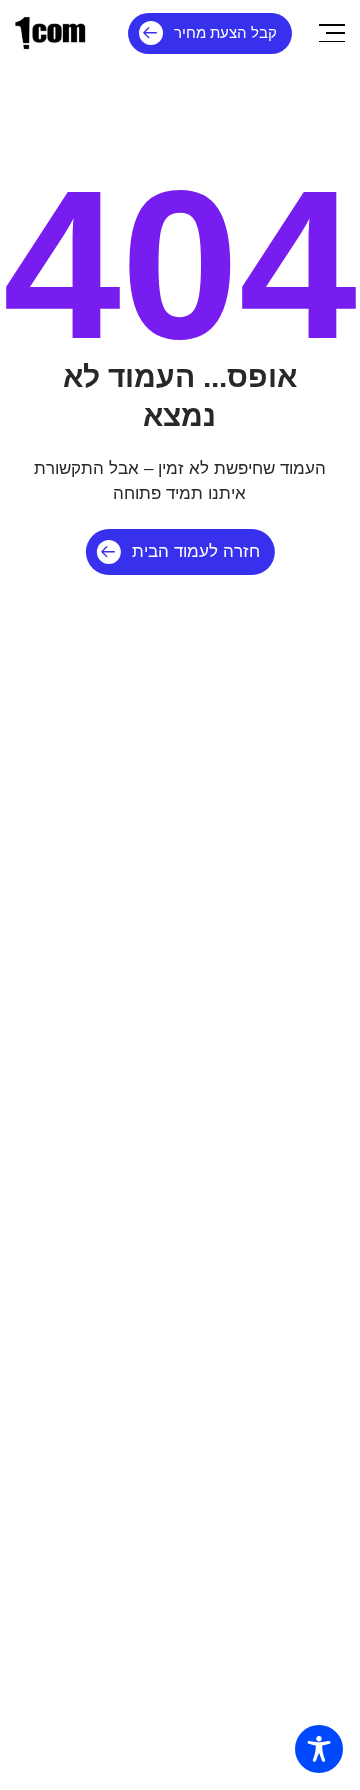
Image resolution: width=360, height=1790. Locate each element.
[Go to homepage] (50, 33)
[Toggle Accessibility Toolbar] (319, 1749)
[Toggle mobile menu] (332, 33)
